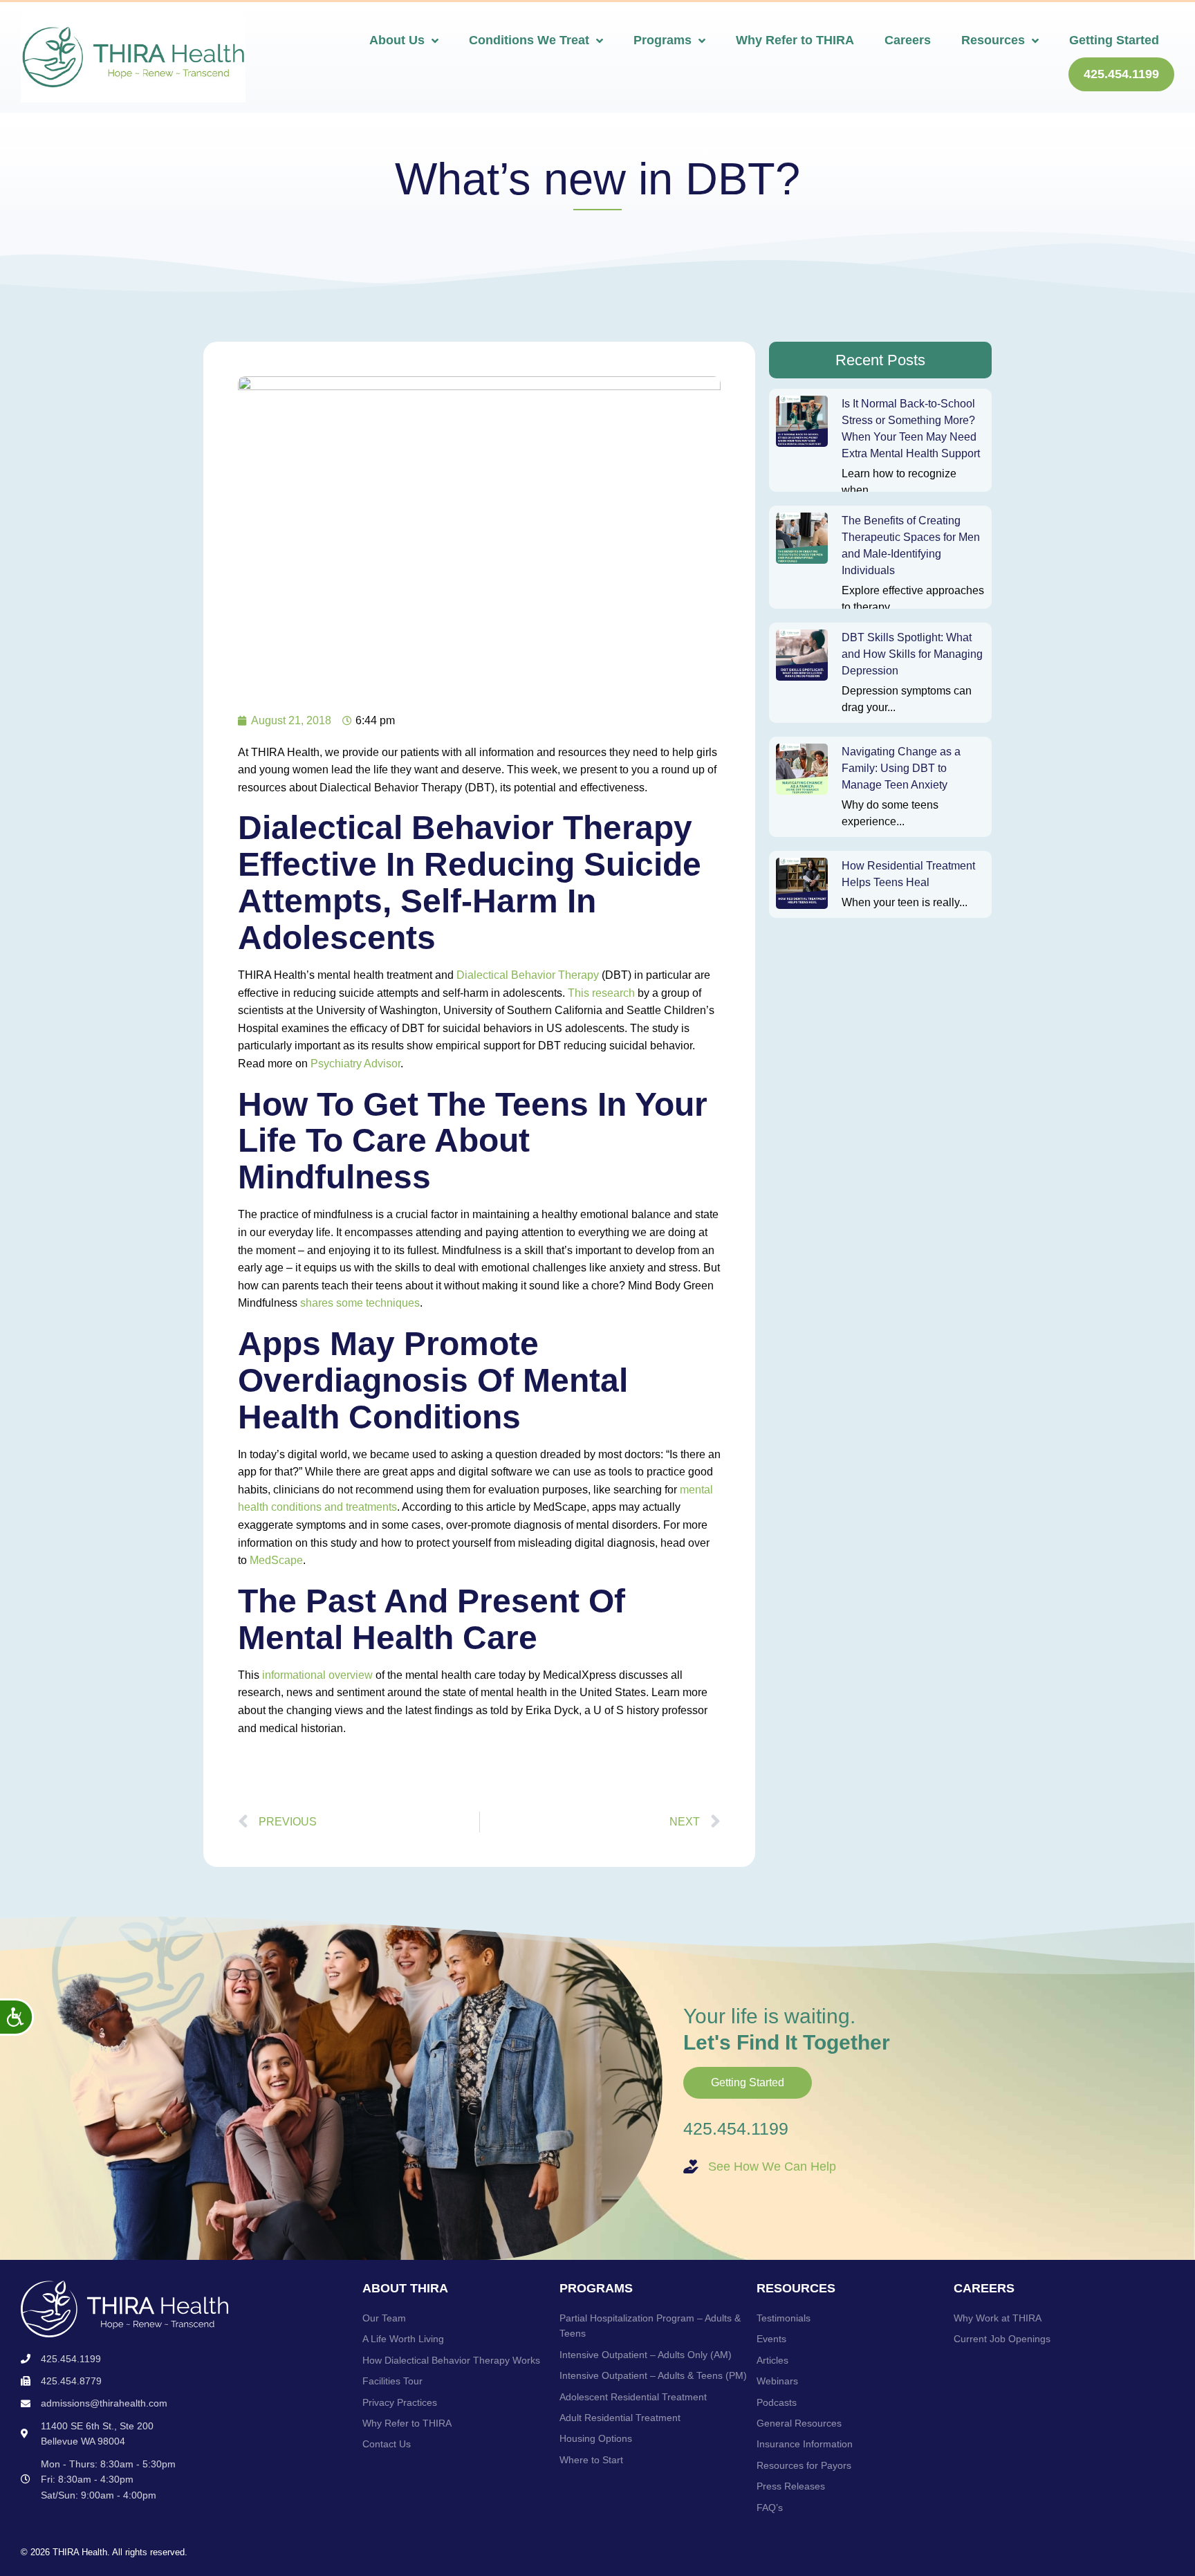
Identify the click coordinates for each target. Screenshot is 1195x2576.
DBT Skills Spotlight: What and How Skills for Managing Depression (912, 654)
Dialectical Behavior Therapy (528, 975)
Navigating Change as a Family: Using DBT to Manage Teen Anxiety (901, 768)
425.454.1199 (736, 2128)
